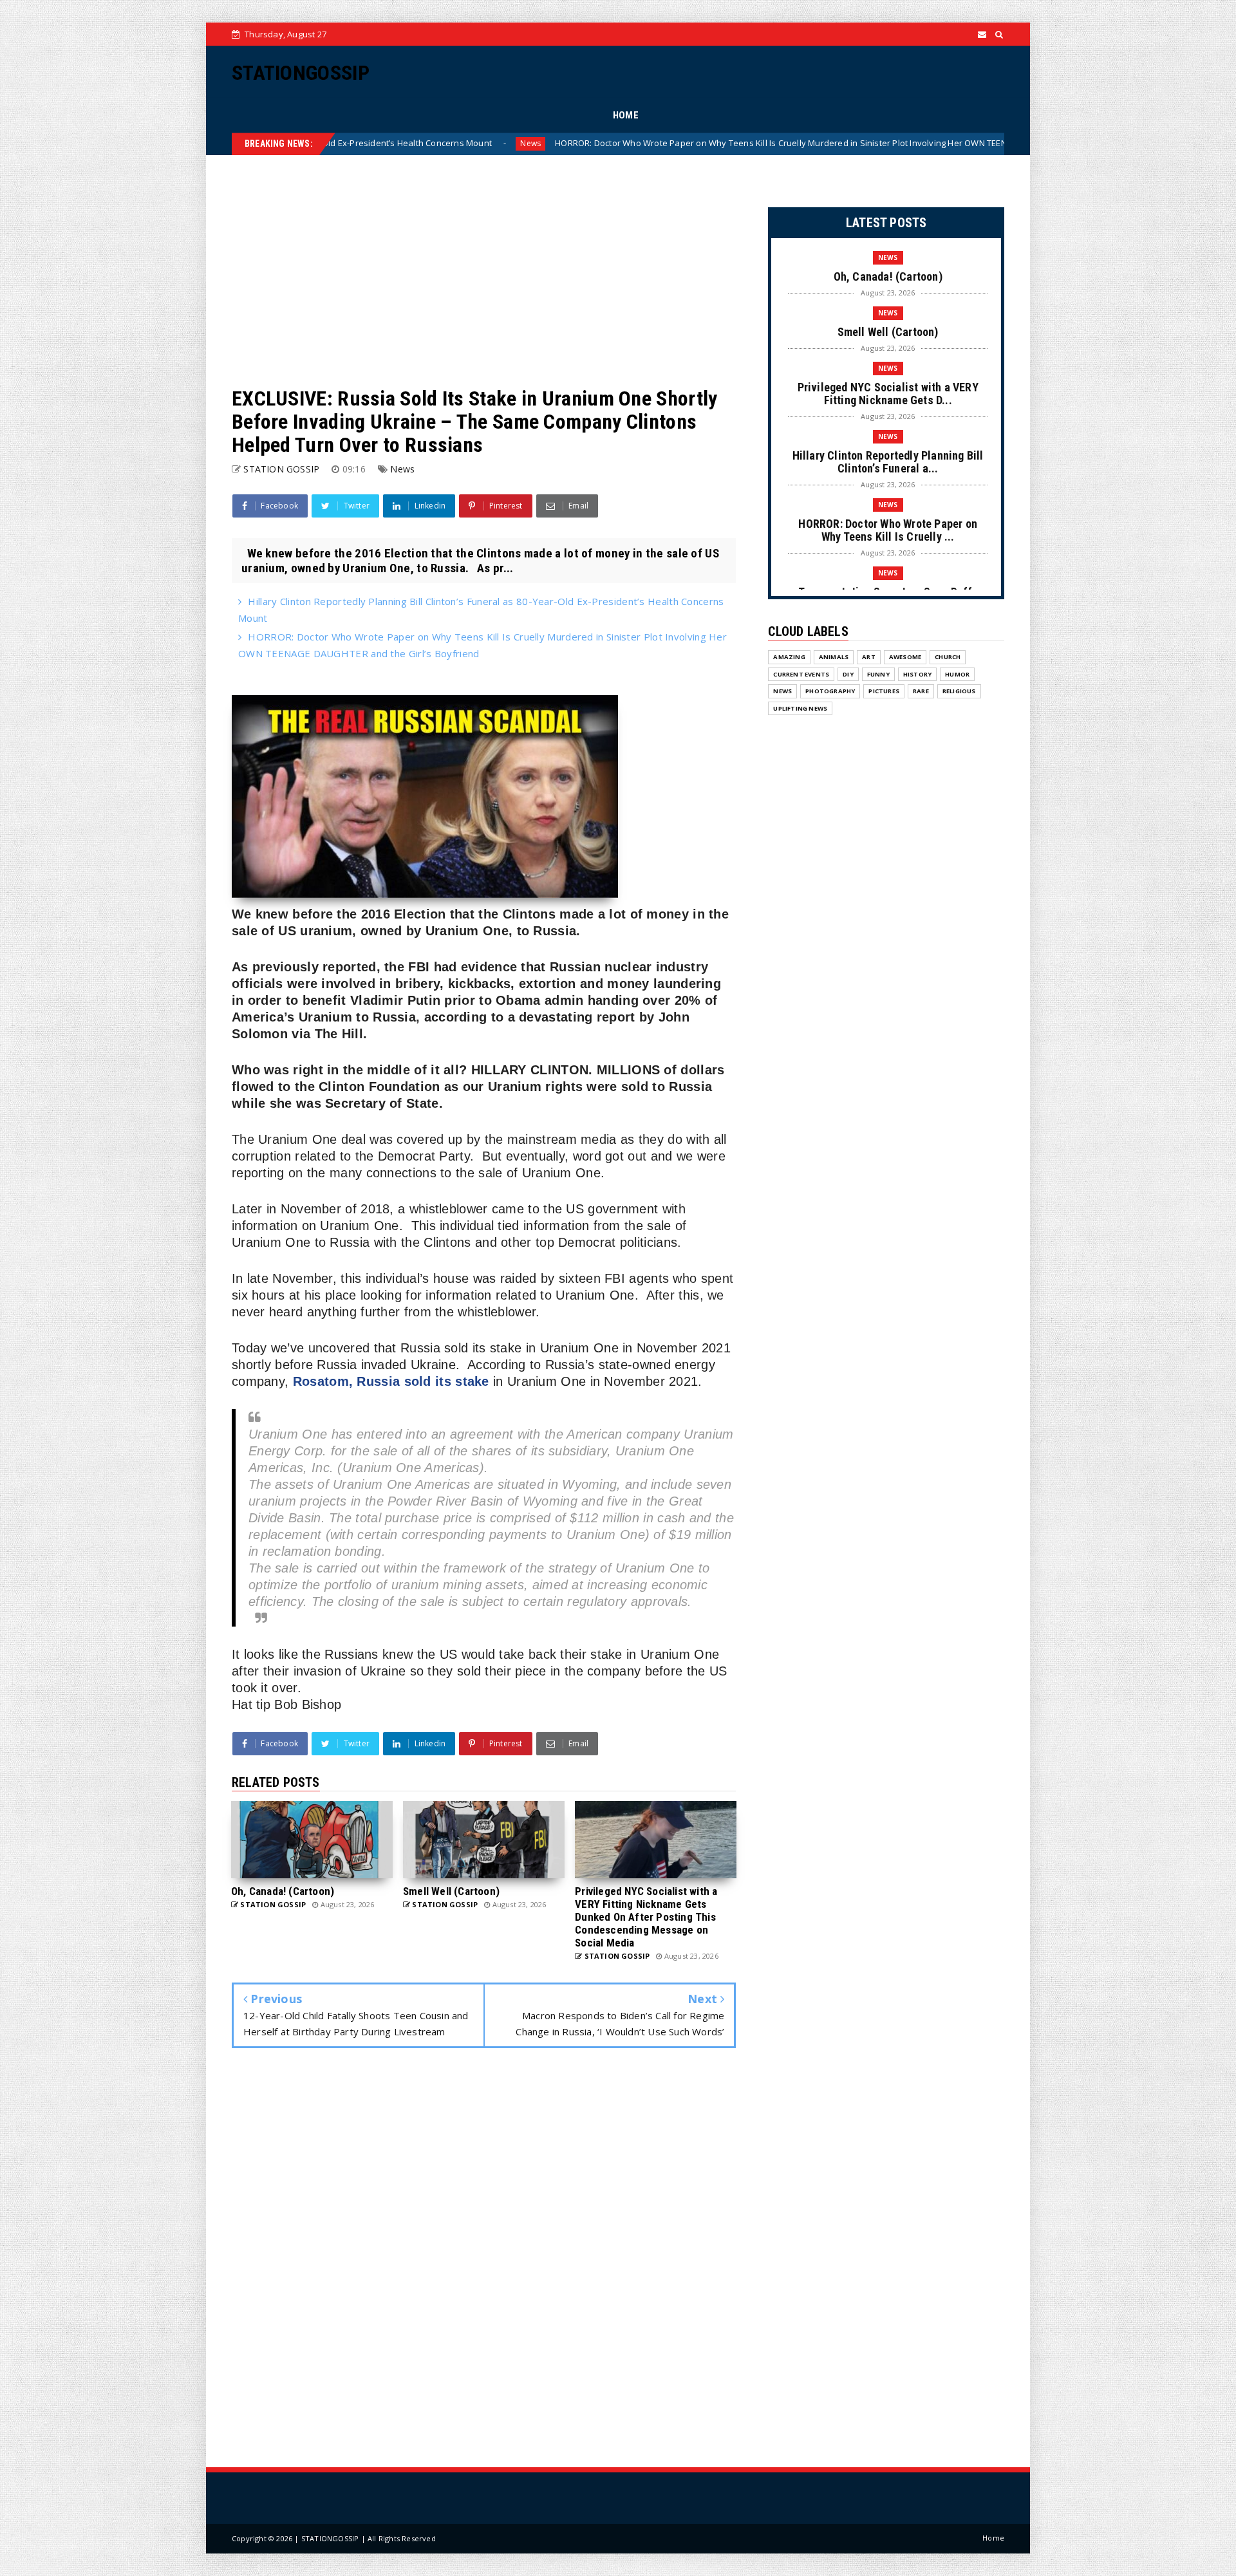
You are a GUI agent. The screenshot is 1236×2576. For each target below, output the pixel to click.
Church (948, 657)
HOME (626, 115)
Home (993, 2538)
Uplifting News (800, 708)
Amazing (789, 657)
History (917, 674)
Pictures (884, 691)
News (982, 143)
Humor (957, 674)
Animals (834, 657)
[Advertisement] (484, 271)
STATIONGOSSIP (301, 73)
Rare (921, 691)
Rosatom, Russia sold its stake (391, 1381)
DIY (848, 674)
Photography (830, 691)
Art (869, 657)
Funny (878, 674)
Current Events (801, 674)
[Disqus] (484, 2261)
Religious (959, 691)
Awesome (905, 657)
